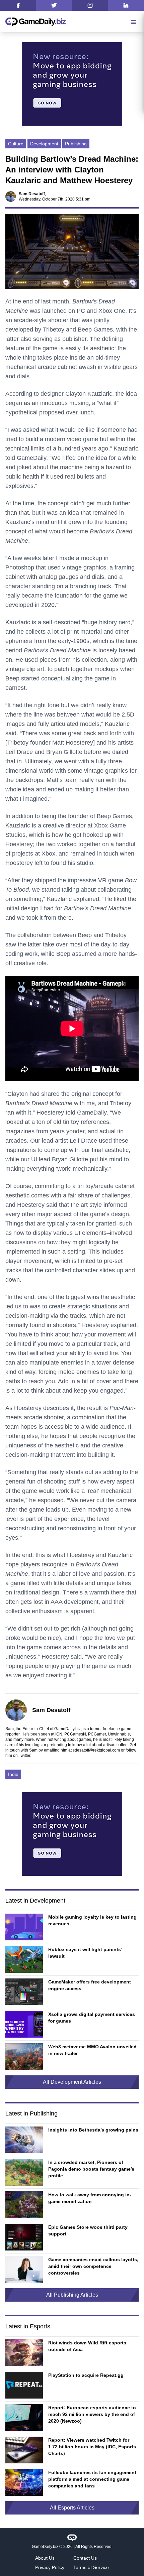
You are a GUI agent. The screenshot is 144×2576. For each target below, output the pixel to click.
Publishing (76, 144)
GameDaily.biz (45, 2547)
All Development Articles (72, 2082)
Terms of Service (91, 2567)
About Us (45, 2558)
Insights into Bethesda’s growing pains (93, 2130)
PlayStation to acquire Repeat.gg (86, 2375)
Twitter (24, 1756)
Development (44, 144)
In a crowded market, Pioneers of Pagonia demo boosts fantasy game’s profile (91, 2169)
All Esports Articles (72, 2508)
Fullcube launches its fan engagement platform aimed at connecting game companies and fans (92, 2479)
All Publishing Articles (72, 2295)
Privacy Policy (50, 2567)
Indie (13, 1774)
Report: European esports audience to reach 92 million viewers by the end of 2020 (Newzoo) (92, 2414)
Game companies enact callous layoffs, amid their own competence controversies (93, 2266)
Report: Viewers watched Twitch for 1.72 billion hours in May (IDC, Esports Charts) (92, 2447)
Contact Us (85, 2558)
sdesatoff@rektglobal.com (96, 1750)
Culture (16, 144)
